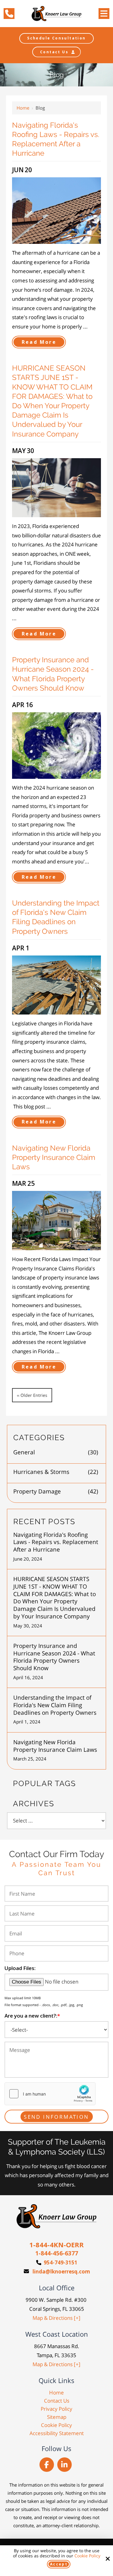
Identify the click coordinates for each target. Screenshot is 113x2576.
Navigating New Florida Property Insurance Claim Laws (54, 1157)
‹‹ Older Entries (32, 1395)
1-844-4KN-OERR (56, 2245)
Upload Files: (20, 1968)
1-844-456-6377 (57, 2253)
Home (23, 108)
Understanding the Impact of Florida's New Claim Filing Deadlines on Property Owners (55, 1705)
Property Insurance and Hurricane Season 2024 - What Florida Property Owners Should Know (54, 1657)
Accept (59, 2564)
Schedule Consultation (56, 38)
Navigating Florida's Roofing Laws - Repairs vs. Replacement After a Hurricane (56, 1542)
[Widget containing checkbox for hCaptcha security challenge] (50, 2094)
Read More (39, 342)
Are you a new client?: (32, 2016)
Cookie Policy (87, 2556)
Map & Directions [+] (56, 2318)
